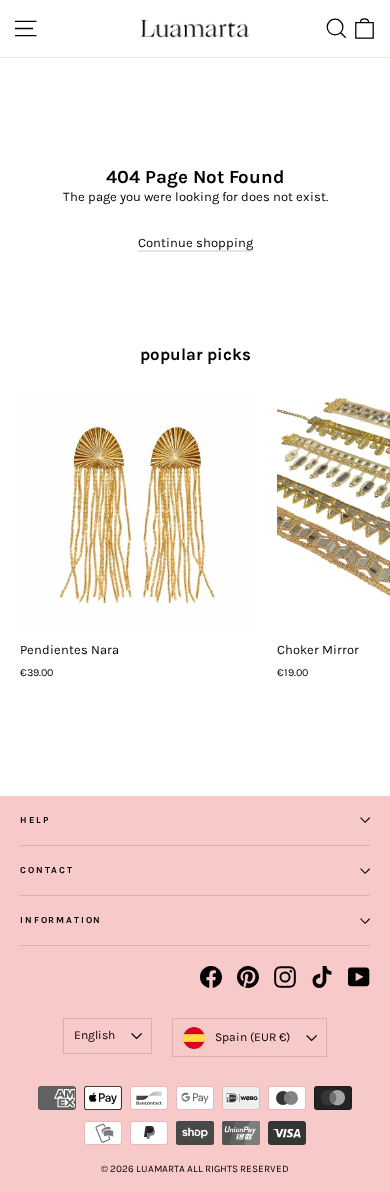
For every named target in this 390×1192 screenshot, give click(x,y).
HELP (34, 820)
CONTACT (47, 870)
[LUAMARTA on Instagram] (285, 977)
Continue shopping (195, 242)
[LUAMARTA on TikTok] (322, 977)
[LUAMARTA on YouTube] (359, 977)
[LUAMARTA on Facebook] (211, 977)
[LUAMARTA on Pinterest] (248, 977)
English (94, 1035)
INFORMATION (61, 920)
